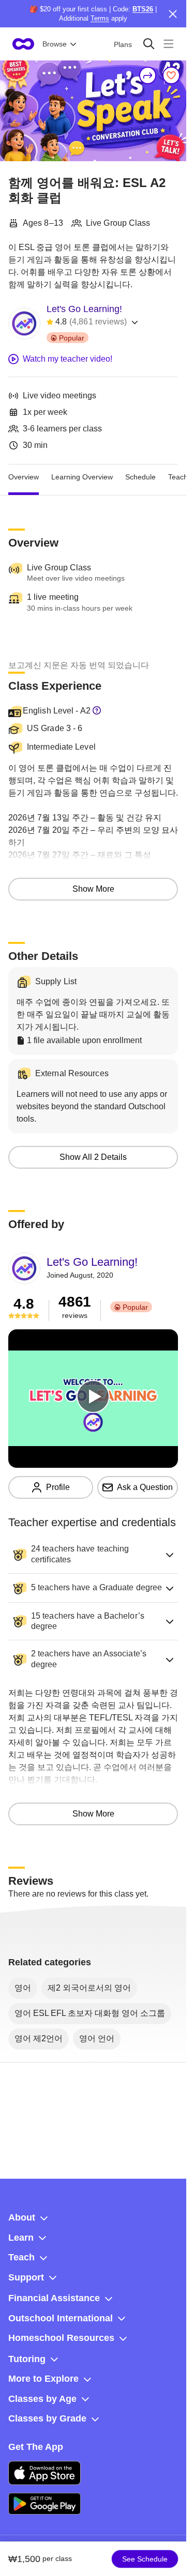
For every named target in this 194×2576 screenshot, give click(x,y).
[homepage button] (23, 44)
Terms (100, 18)
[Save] (171, 75)
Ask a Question (145, 1487)
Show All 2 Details (93, 1157)
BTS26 (143, 9)
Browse (55, 44)
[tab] (24, 477)
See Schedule (145, 2559)
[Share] (148, 75)
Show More (93, 889)
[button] (93, 1555)
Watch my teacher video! (68, 359)
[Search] (149, 44)
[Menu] (168, 44)
